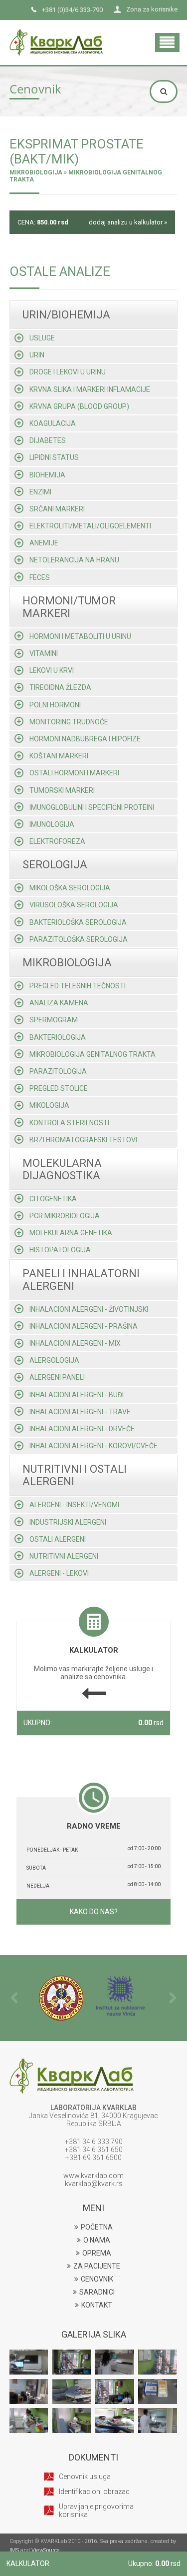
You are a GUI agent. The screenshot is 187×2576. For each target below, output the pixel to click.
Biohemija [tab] (47, 475)
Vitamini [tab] (44, 653)
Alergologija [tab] (54, 1360)
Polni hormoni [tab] (55, 705)
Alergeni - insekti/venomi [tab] (74, 1505)
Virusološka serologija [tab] (74, 905)
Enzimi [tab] (40, 492)
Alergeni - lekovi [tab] (59, 1573)
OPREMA (97, 2253)
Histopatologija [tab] (60, 1250)
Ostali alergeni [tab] (58, 1539)
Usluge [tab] (42, 338)
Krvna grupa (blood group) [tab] (79, 406)
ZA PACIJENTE (97, 2266)
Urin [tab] (37, 355)
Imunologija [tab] (52, 824)
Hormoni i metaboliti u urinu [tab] (80, 636)
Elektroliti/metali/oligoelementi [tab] (90, 526)
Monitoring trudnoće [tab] (69, 722)
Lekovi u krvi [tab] (52, 670)
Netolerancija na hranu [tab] (74, 560)
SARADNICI (97, 2292)
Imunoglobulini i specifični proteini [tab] (92, 807)
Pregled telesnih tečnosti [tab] (78, 986)
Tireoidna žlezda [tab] (60, 687)
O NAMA (97, 2240)
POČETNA (97, 2227)
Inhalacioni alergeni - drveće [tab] (82, 1429)
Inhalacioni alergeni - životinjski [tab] (89, 1309)
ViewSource (46, 2550)
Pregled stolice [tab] (59, 1088)
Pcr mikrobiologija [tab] (65, 1216)
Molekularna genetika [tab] (71, 1233)
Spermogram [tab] (54, 1020)
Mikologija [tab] (49, 1105)
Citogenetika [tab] (53, 1199)
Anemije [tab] (44, 543)
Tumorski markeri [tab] (62, 790)
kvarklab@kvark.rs (94, 2184)
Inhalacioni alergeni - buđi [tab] (77, 1395)
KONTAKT (97, 2305)
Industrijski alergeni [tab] (68, 1522)
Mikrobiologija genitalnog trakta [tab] (93, 1054)
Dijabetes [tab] (48, 440)
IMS (14, 2550)
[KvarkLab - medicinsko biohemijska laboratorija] (56, 33)
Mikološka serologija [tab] (70, 888)
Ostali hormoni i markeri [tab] (74, 773)
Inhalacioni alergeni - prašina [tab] (84, 1326)
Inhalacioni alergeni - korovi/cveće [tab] (93, 1446)
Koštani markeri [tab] (59, 756)
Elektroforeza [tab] (57, 841)
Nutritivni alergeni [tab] (64, 1556)
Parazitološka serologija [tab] (79, 939)
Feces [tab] (40, 577)
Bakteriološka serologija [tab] (78, 922)
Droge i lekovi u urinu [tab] (68, 372)
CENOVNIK (97, 2279)
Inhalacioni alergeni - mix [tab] (75, 1343)
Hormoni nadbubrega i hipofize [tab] (85, 739)
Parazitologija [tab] (58, 1071)
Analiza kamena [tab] (59, 1003)
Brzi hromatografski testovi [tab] (83, 1140)
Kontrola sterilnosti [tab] (69, 1123)
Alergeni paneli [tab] (57, 1377)
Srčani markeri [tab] (57, 509)
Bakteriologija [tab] (58, 1037)
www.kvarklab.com (93, 2176)
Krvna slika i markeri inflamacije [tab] (90, 389)
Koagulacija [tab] (53, 423)
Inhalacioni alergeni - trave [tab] (80, 1412)
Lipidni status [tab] (54, 457)
